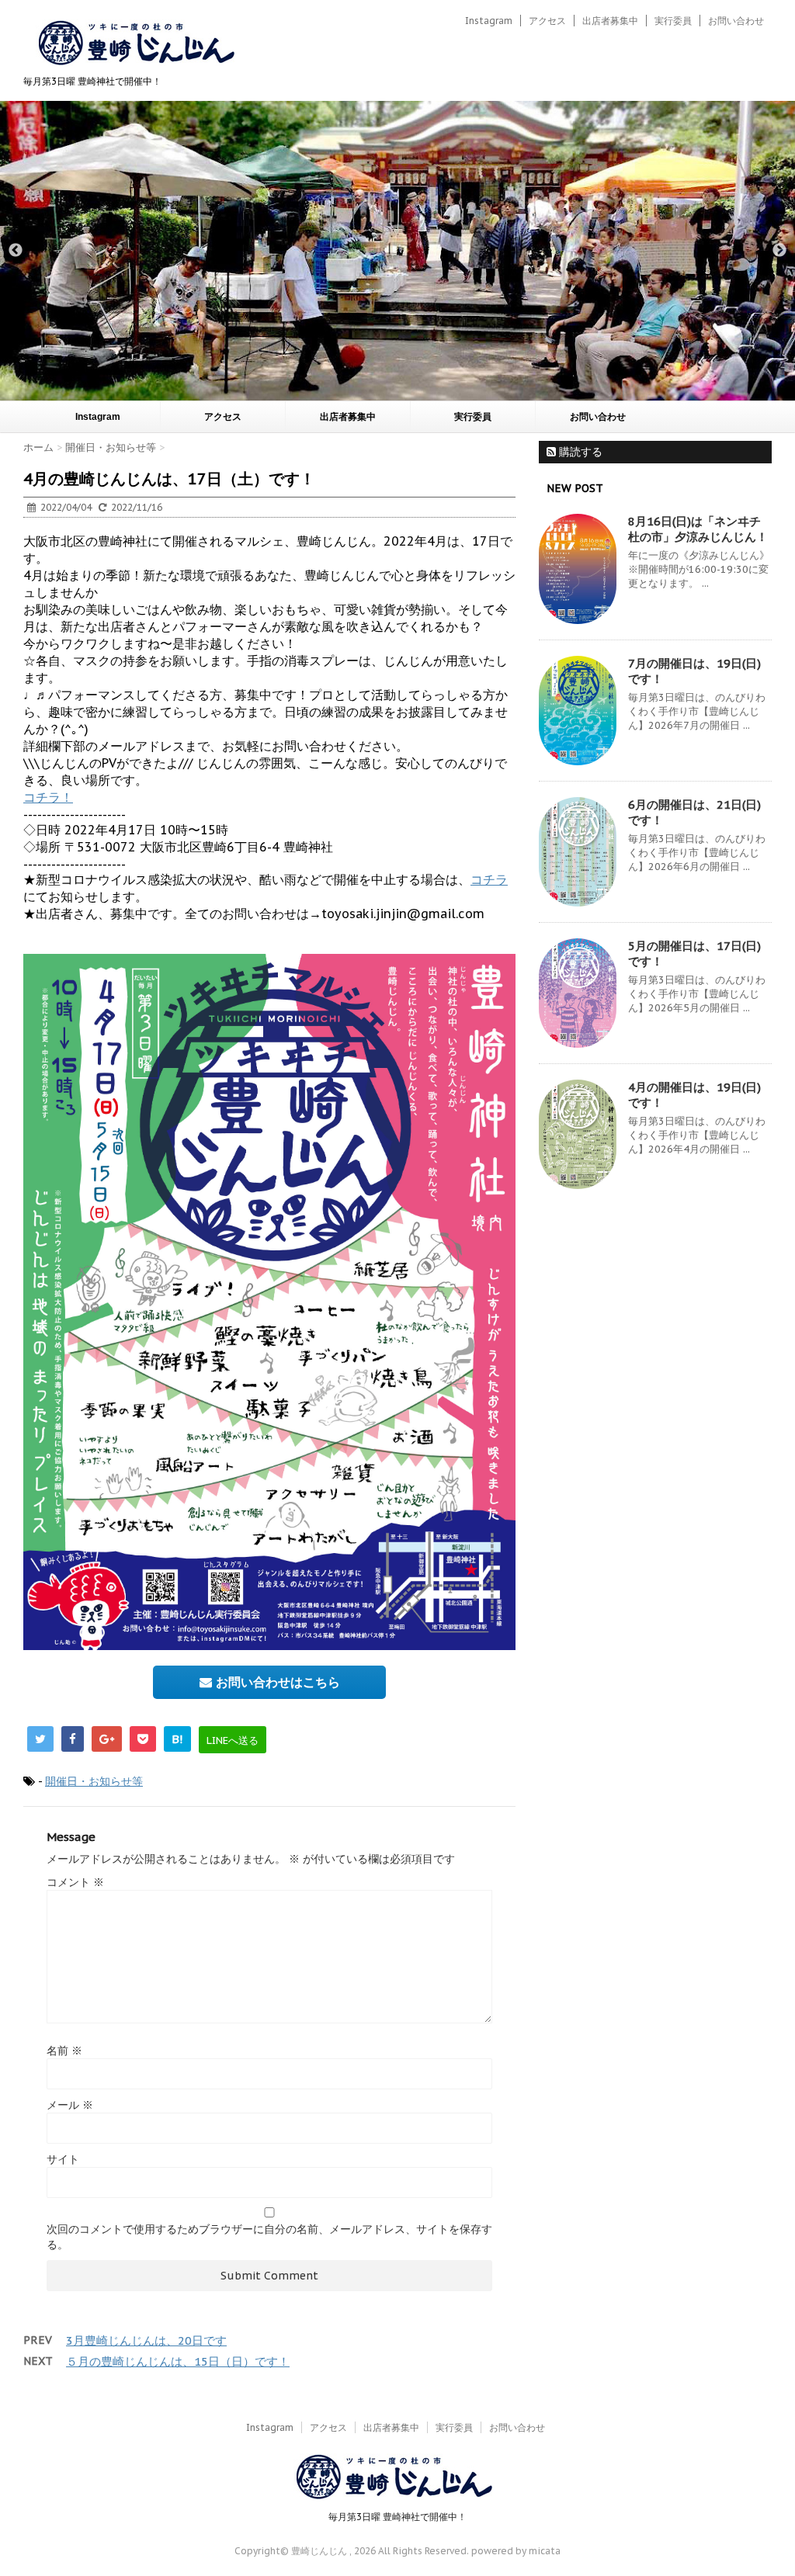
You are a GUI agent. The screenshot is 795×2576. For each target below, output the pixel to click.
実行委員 (673, 21)
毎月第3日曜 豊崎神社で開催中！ (397, 2517)
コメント (75, 1882)
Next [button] (779, 251)
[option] (397, 251)
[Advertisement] (655, 1317)
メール (70, 2105)
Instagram (489, 21)
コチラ (489, 879)
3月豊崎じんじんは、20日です (146, 2340)
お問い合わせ (736, 21)
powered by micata (515, 2551)
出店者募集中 (610, 21)
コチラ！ (48, 797)
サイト (63, 2159)
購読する (579, 452)
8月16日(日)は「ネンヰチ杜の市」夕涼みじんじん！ (698, 529)
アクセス (547, 21)
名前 (64, 2051)
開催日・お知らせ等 (94, 1781)
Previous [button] (16, 251)
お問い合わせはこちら (276, 1682)
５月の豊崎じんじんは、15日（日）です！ (178, 2361)
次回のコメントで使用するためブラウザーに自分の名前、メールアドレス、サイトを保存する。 (269, 2237)
